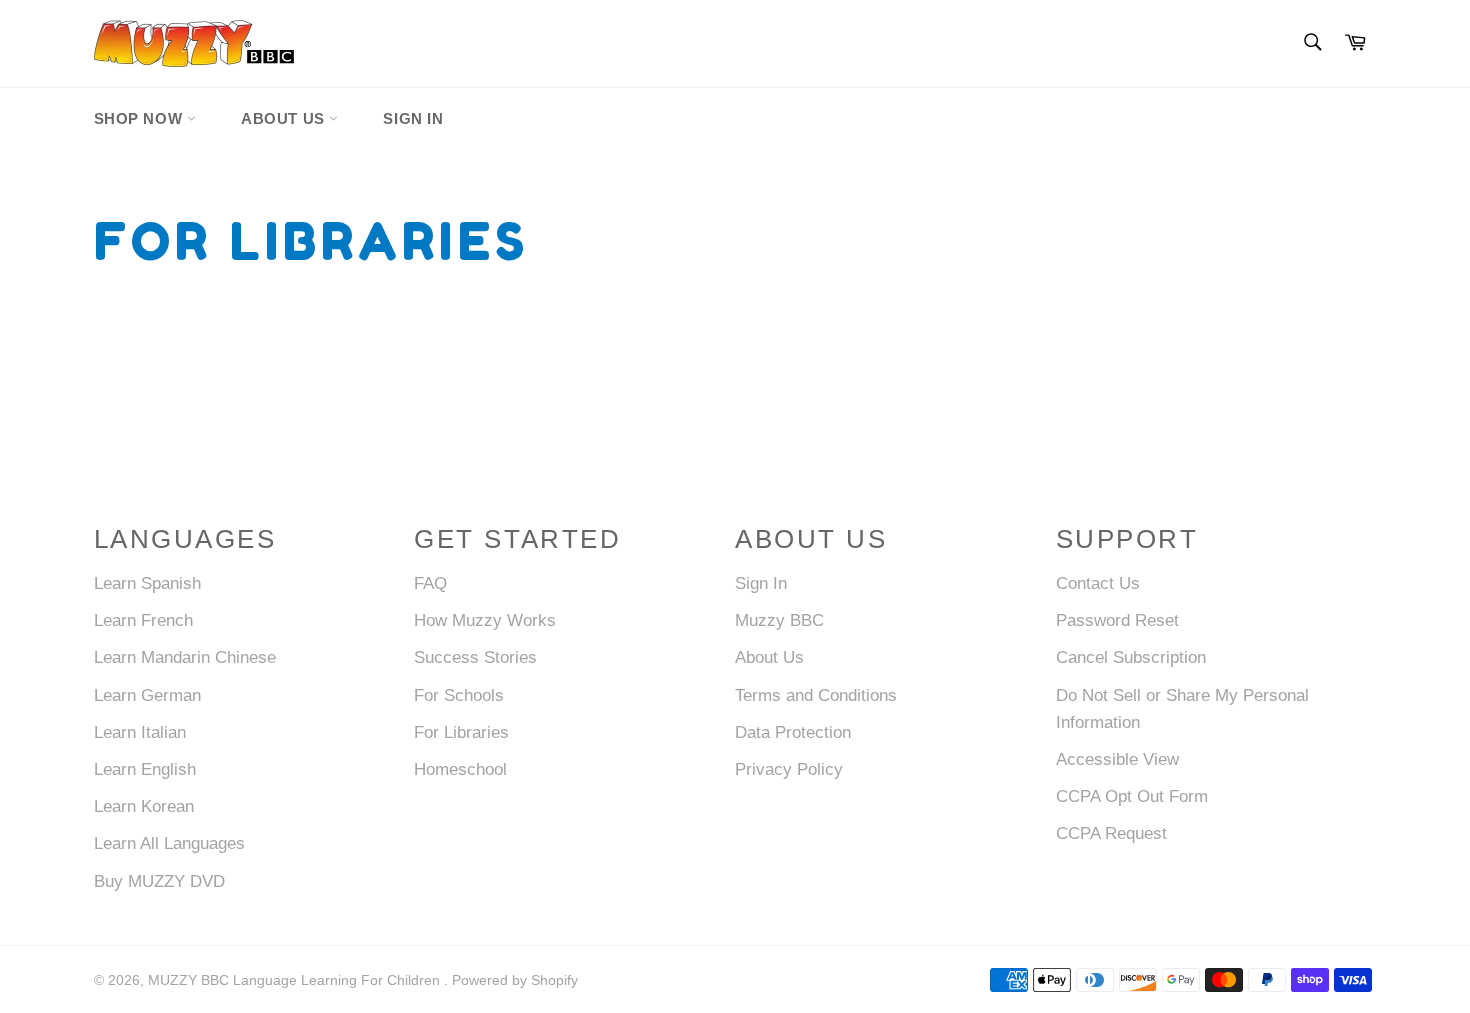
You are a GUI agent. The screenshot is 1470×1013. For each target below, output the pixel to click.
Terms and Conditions (816, 695)
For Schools (459, 695)
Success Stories (475, 657)
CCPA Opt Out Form (1132, 796)
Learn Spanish (147, 583)
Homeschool (460, 769)
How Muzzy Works (485, 620)
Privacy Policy (789, 769)
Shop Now (140, 119)
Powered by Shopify (515, 980)
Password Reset (1117, 620)
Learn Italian (140, 732)
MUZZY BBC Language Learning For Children (296, 980)
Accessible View (1117, 759)
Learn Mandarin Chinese (185, 657)
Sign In (413, 119)
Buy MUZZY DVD (159, 881)
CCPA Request (1111, 833)
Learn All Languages (169, 843)
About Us (285, 119)
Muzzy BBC (779, 620)
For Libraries (461, 732)
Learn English (145, 769)
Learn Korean (144, 806)
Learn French (143, 620)
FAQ (430, 583)
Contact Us (1098, 583)
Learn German (147, 695)
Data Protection (793, 732)
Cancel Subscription (1131, 657)
